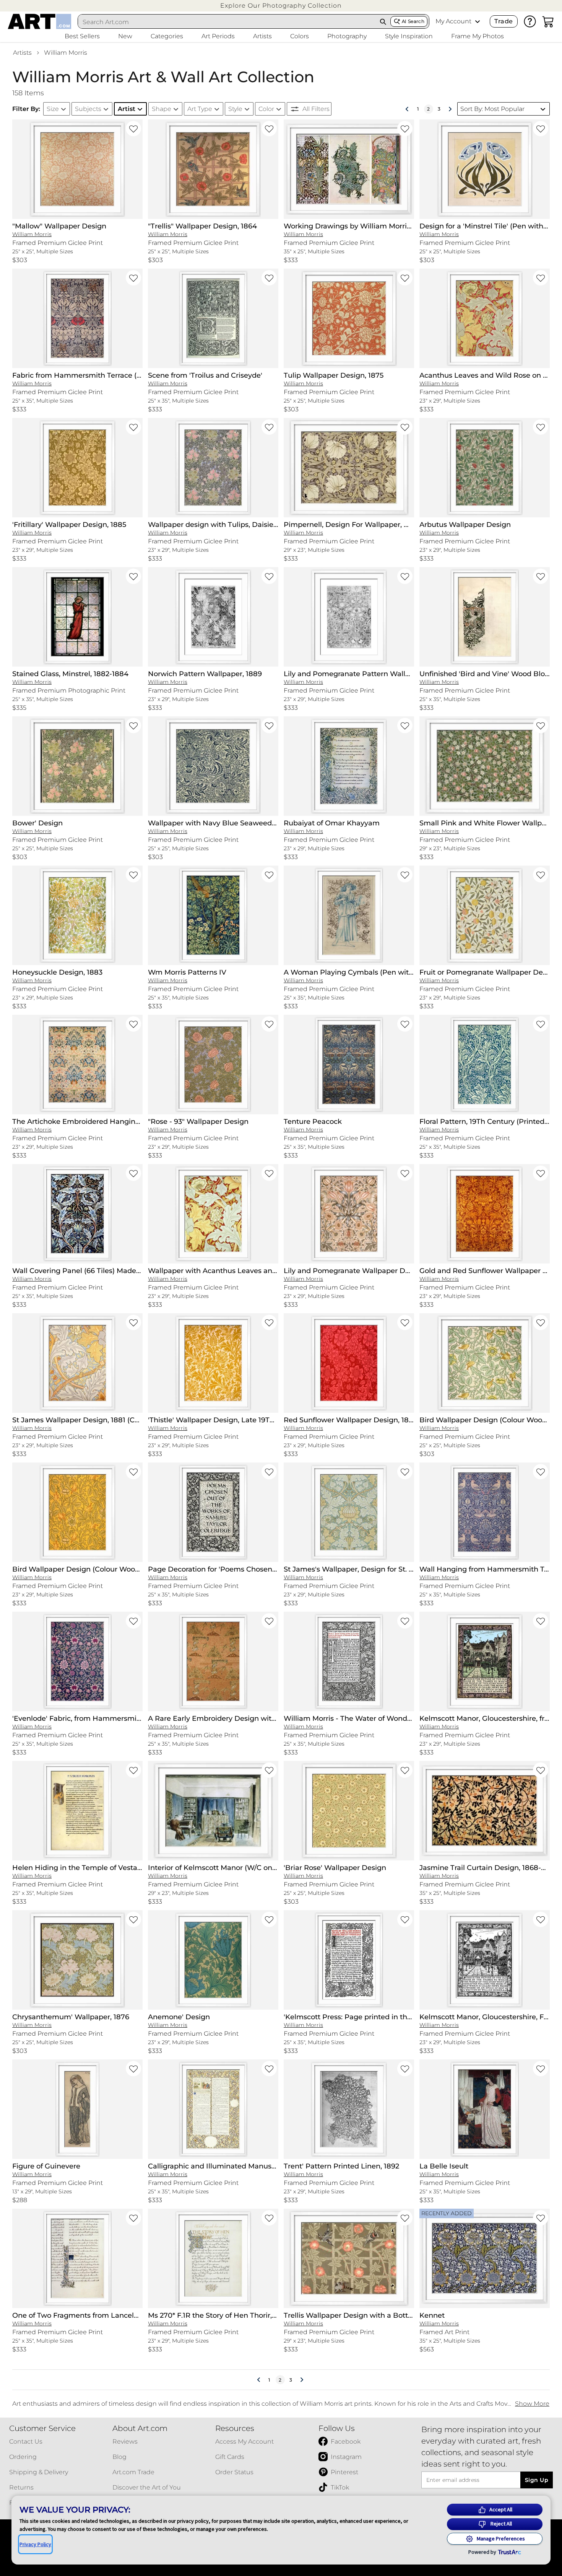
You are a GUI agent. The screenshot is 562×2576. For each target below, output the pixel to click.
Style (235, 109)
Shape (162, 109)
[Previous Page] (407, 109)
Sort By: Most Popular (492, 109)
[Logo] (40, 21)
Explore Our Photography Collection (281, 6)
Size (53, 109)
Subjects (88, 109)
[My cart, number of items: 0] (548, 21)
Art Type (200, 109)
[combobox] (227, 22)
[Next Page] (450, 109)
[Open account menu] (478, 21)
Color (266, 109)
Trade (504, 21)
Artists (22, 53)
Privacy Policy (35, 2544)
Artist (127, 109)
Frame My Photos (478, 36)
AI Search (413, 21)
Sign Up (537, 2480)
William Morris (66, 53)
